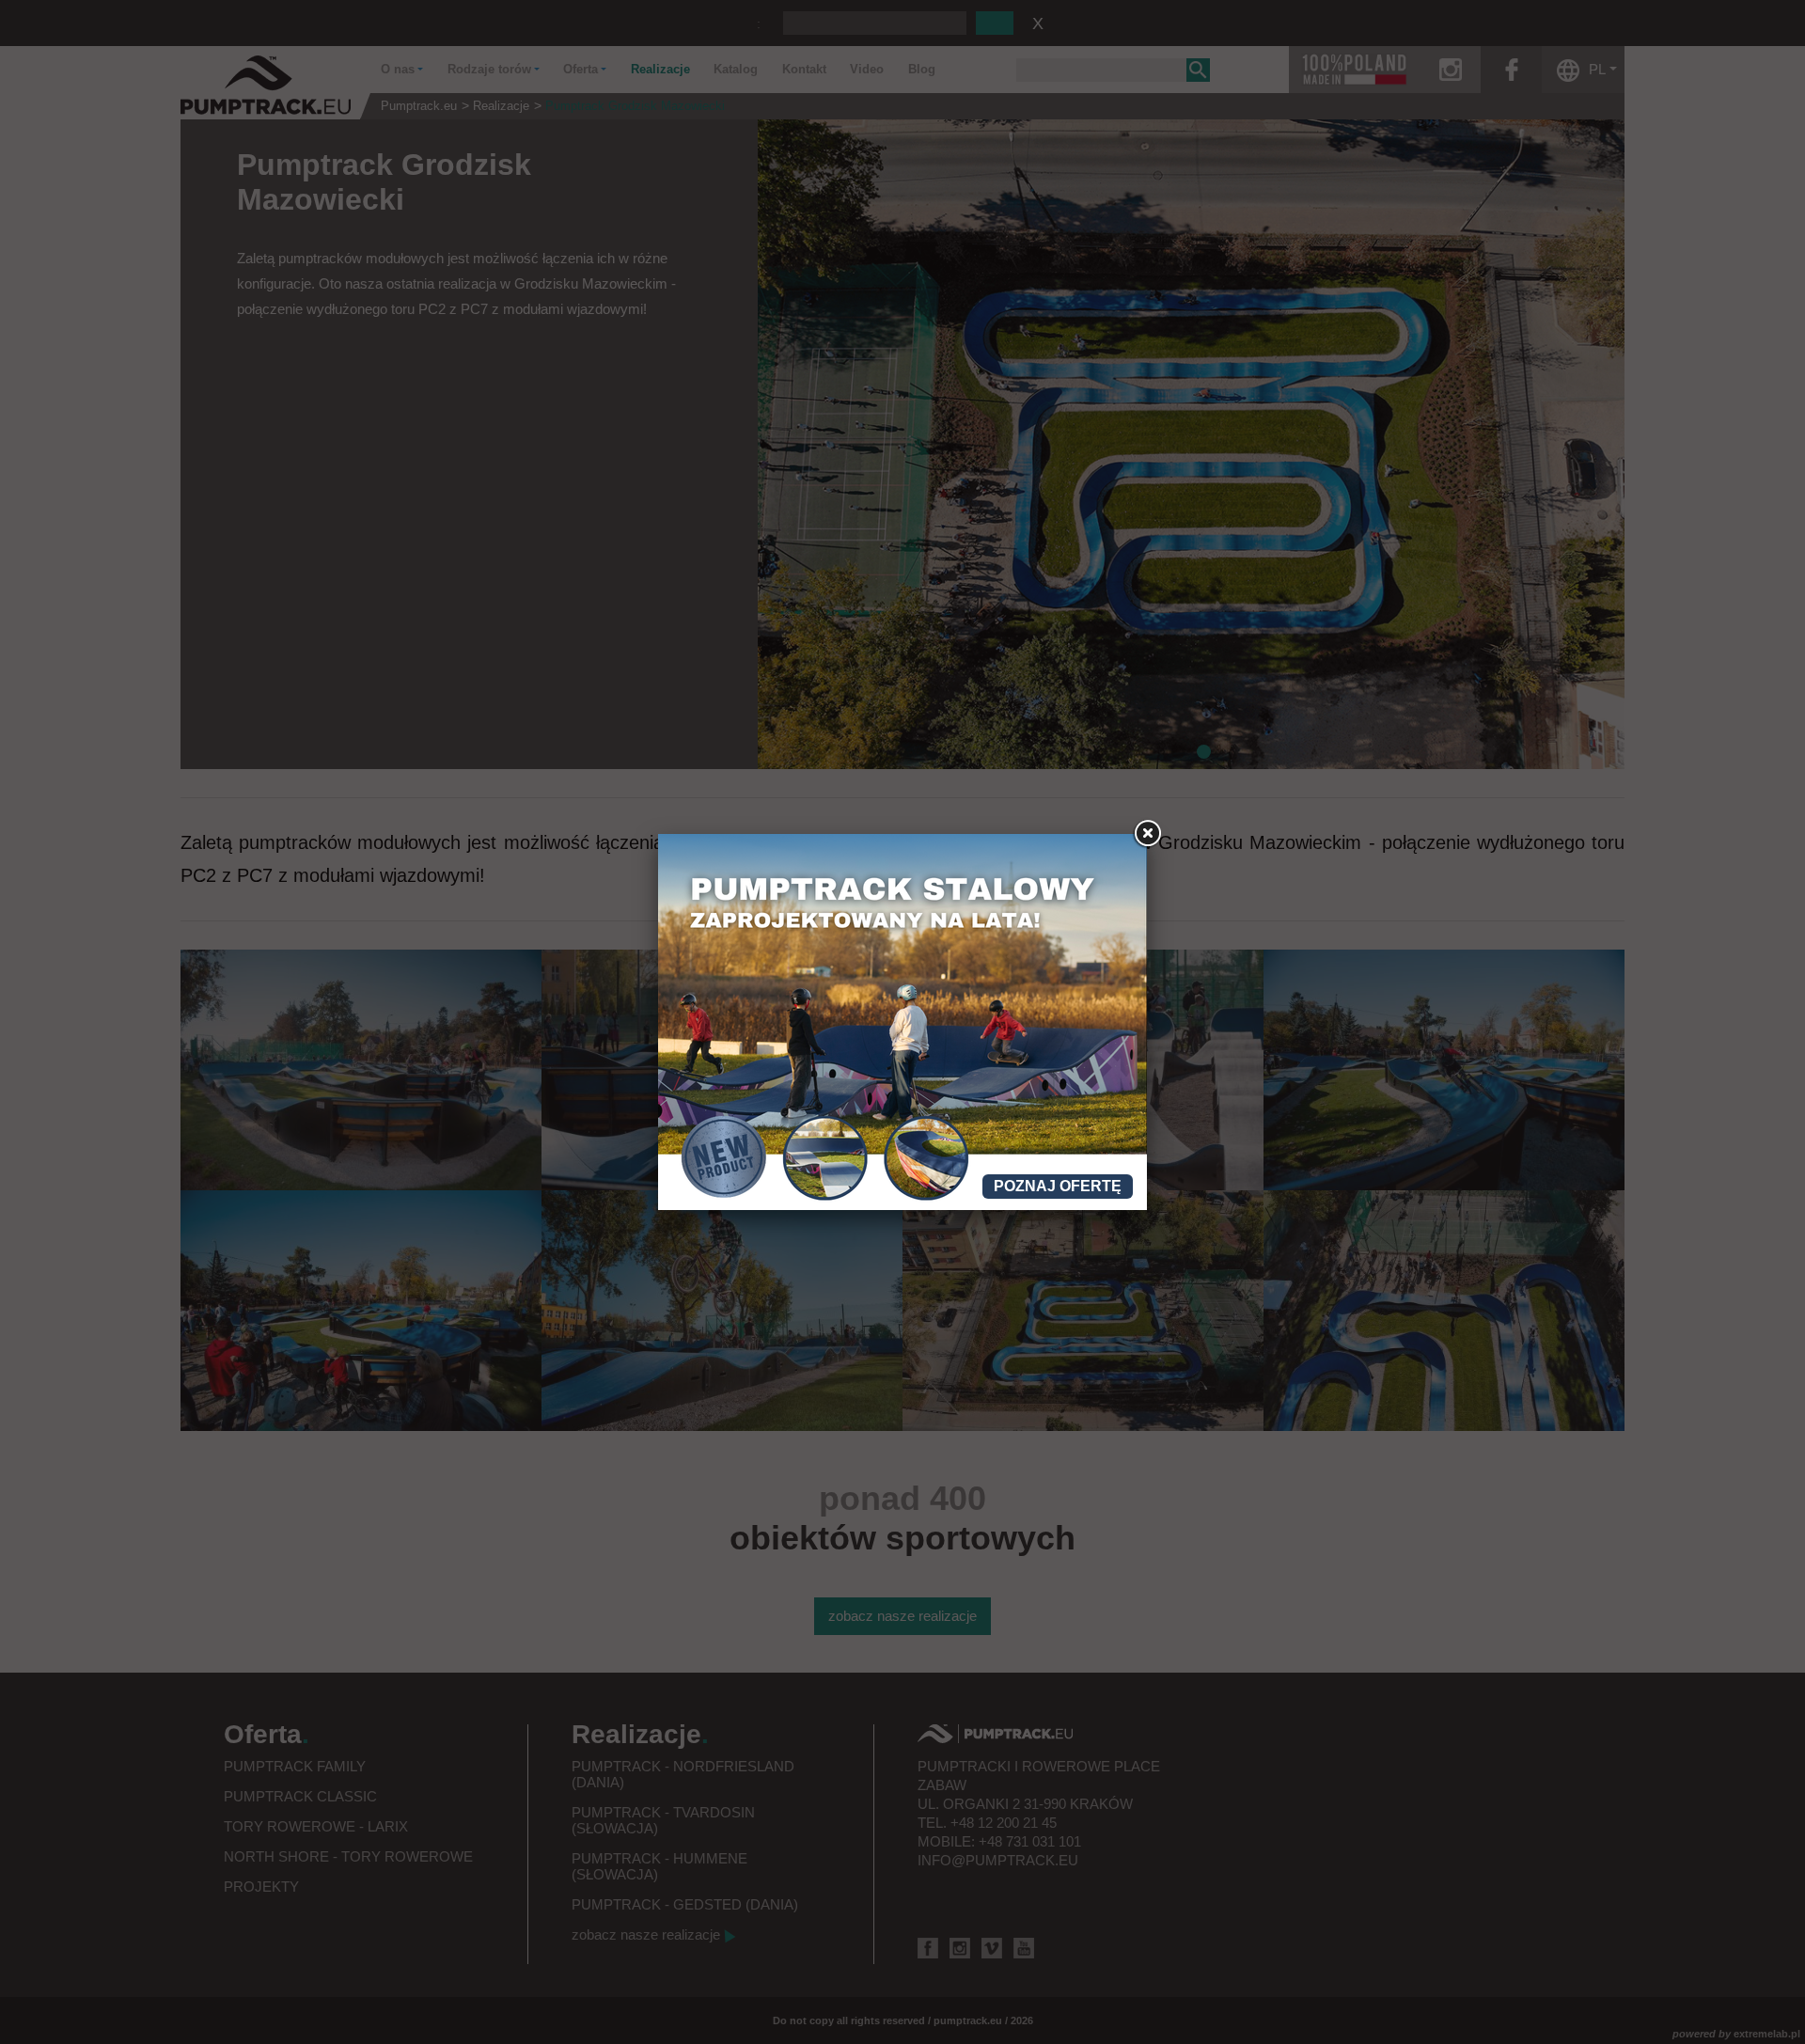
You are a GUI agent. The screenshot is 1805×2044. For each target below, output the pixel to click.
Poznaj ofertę (1058, 1186)
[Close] (1147, 834)
